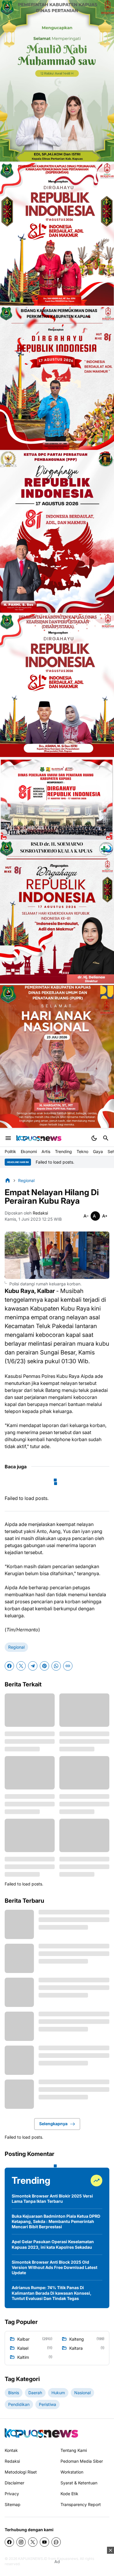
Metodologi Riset (21, 2472)
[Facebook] (9, 1666)
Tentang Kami (74, 2450)
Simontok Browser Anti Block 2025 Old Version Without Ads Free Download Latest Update (55, 2267)
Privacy (12, 2494)
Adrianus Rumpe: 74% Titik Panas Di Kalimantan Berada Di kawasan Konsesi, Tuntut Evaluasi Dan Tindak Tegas (52, 2293)
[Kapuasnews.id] (41, 2433)
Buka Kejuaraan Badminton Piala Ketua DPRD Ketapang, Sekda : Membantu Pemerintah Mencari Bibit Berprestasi (56, 2221)
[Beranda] (8, 1180)
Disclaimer (14, 2483)
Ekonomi (29, 1151)
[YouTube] (44, 2542)
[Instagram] (21, 2542)
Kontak (11, 2450)
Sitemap (13, 2504)
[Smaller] (86, 1216)
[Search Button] (106, 1138)
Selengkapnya (53, 2124)
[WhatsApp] (56, 1666)
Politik (10, 1151)
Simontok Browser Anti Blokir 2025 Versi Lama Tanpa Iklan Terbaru (52, 2199)
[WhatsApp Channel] (56, 2542)
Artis (46, 1151)
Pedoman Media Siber (82, 2461)
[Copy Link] (68, 1666)
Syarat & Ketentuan (79, 2483)
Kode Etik (69, 2494)
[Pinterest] (44, 1666)
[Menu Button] (8, 1138)
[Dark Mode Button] (94, 1138)
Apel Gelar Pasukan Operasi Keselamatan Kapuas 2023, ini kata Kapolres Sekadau (53, 2244)
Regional (16, 1647)
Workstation (72, 2472)
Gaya (98, 1151)
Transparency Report (81, 2504)
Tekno (82, 1151)
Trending (63, 1151)
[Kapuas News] (39, 1138)
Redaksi (12, 2461)
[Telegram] (33, 1666)
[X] (21, 1666)
